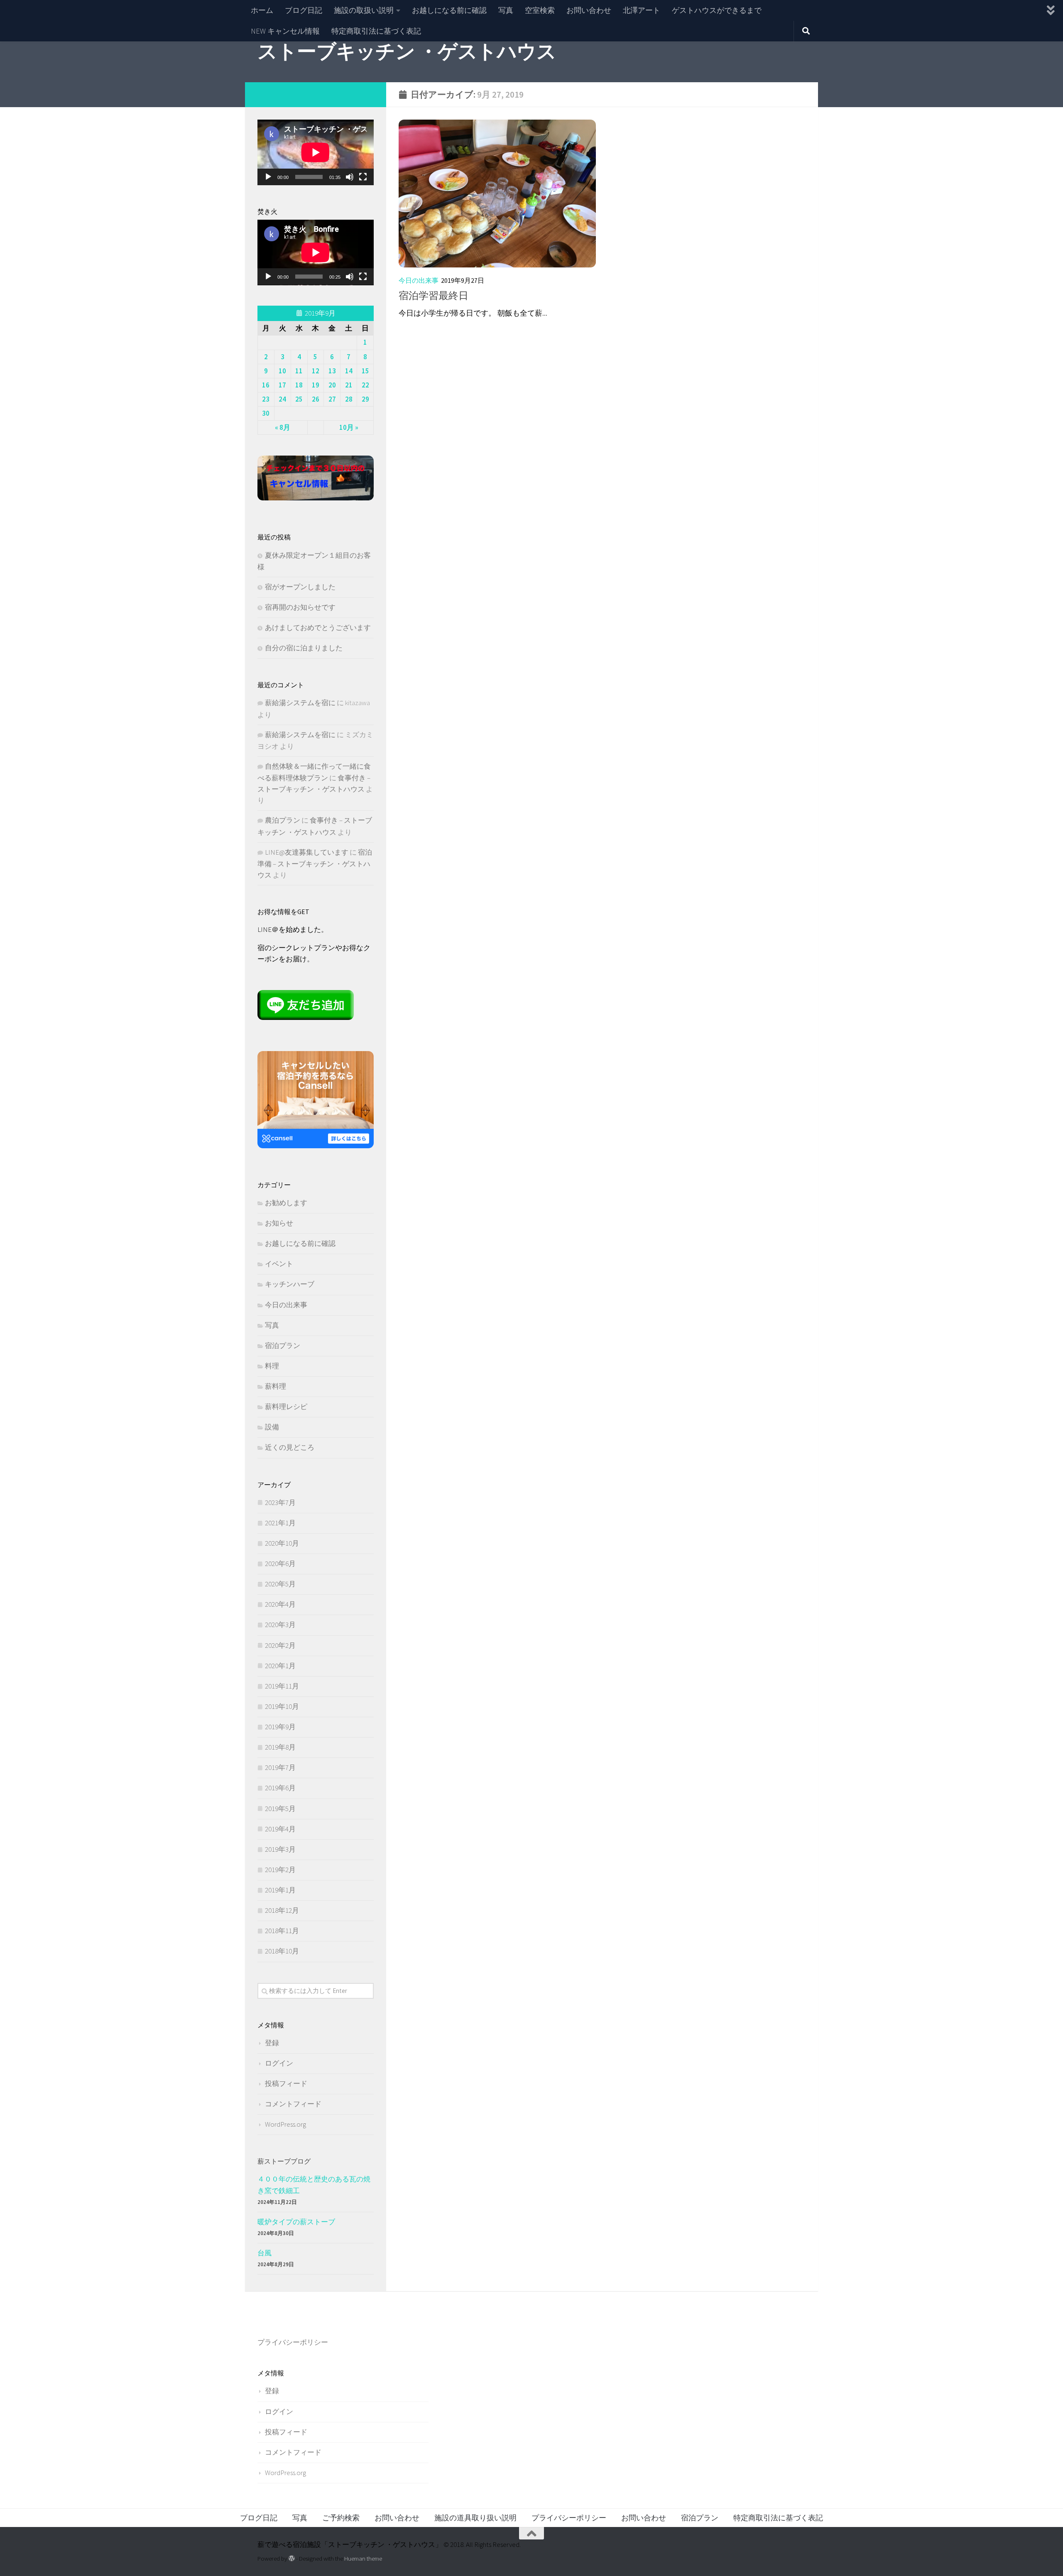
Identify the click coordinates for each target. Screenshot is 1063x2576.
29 (365, 399)
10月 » (349, 427)
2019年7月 (280, 1767)
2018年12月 (282, 1910)
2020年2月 (280, 1645)
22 (365, 385)
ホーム (262, 10)
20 (332, 385)
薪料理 (276, 1386)
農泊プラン (283, 820)
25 (299, 399)
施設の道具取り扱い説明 (475, 2518)
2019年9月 (280, 1727)
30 (266, 413)
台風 (265, 2253)
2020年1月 (280, 1666)
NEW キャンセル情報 (285, 31)
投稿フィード (286, 2083)
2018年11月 (282, 1931)
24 (282, 399)
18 (299, 385)
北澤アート (642, 10)
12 (316, 371)
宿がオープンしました (300, 587)
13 (332, 371)
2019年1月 (280, 1890)
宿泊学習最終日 (434, 295)
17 (282, 385)
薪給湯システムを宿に (300, 703)
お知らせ (279, 1223)
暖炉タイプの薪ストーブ (296, 2222)
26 (316, 399)
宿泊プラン (283, 1346)
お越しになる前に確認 (449, 10)
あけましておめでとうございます (318, 627)
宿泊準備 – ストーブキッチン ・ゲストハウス (315, 864)
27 (332, 399)
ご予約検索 (341, 2518)
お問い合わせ (589, 10)
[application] (316, 152)
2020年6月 (280, 1564)
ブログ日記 (304, 10)
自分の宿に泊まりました (304, 648)
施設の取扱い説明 (364, 10)
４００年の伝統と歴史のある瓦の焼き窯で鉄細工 (314, 2185)
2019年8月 (280, 1747)
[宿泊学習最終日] (497, 194)
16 (266, 385)
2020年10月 (282, 1543)
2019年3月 (280, 1849)
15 (365, 371)
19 (316, 385)
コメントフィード (293, 2104)
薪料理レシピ (286, 1407)
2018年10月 (282, 1951)
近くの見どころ (290, 1447)
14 (349, 371)
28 (349, 399)
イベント (279, 1264)
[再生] (268, 177)
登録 (272, 2043)
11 (299, 371)
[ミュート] (350, 177)
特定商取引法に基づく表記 (376, 31)
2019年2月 (280, 1870)
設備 (272, 1427)
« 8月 (283, 427)
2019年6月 (280, 1788)
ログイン (279, 2063)
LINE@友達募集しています (307, 852)
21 (349, 385)
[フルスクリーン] (363, 177)
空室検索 (540, 10)
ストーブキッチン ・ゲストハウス (407, 51)
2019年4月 (280, 1829)
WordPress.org (285, 2124)
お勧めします (286, 1203)
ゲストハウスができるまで (717, 10)
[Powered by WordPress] (292, 2559)
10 (282, 371)
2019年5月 (280, 1809)
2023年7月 (280, 1502)
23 (266, 399)
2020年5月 (280, 1584)
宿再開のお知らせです (300, 607)
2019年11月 (282, 1686)
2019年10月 (282, 1706)
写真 (506, 10)
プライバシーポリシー (293, 2342)
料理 (272, 1366)
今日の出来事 (419, 280)
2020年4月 (280, 1604)
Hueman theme (363, 2558)
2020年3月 (280, 1625)
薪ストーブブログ (284, 2161)
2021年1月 (280, 1523)
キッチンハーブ (290, 1284)
